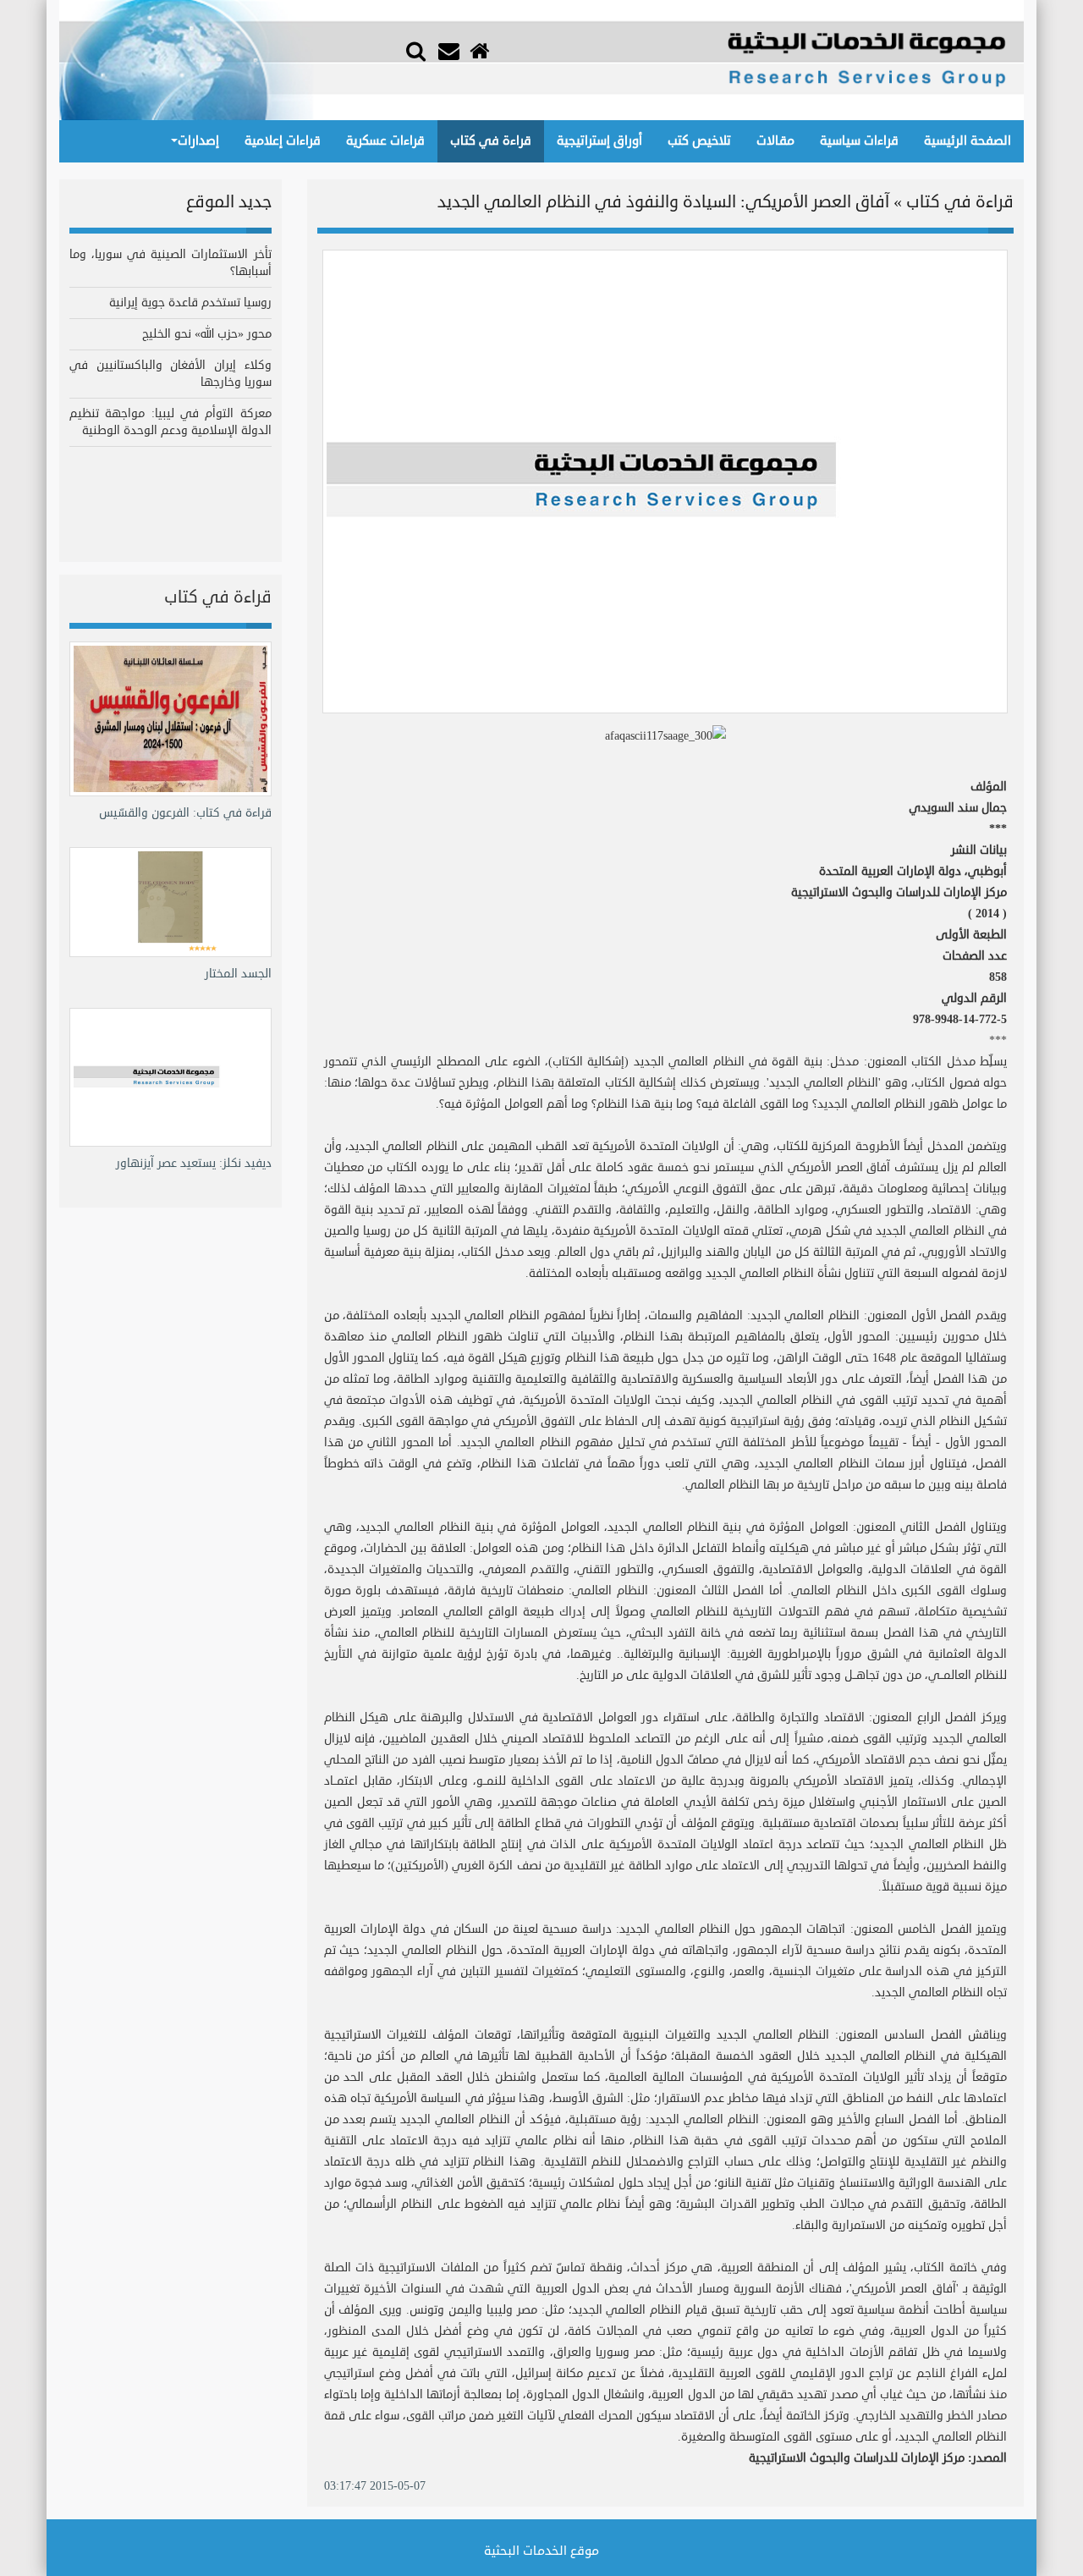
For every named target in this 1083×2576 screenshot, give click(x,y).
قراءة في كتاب (491, 141)
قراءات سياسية (859, 141)
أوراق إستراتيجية (599, 141)
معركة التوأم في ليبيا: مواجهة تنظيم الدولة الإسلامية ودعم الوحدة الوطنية (170, 422)
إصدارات (198, 141)
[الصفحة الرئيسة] (481, 52)
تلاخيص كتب (699, 141)
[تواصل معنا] (451, 52)
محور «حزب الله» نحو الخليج (207, 334)
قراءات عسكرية (385, 141)
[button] (416, 50)
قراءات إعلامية (283, 141)
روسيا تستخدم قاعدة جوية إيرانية (190, 303)
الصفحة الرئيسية (968, 141)
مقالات (775, 141)
